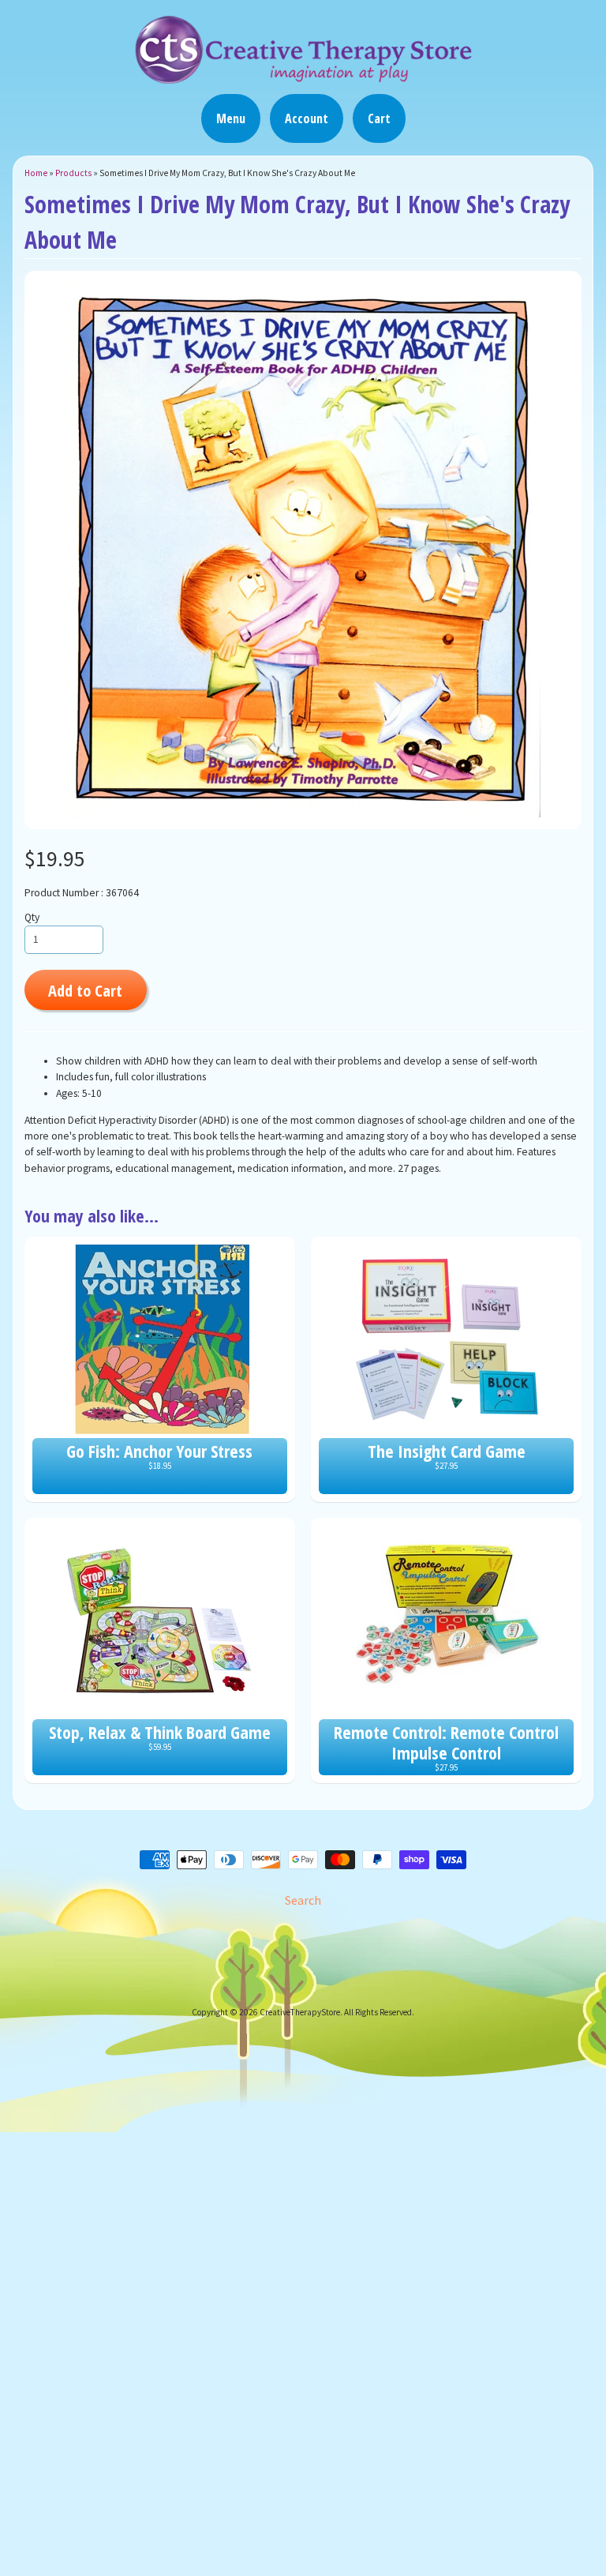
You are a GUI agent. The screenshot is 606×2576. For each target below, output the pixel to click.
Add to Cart (85, 990)
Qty (32, 917)
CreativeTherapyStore (300, 2012)
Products (73, 173)
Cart (379, 118)
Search (303, 1900)
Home (36, 173)
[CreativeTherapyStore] (303, 77)
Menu (231, 118)
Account (307, 118)
